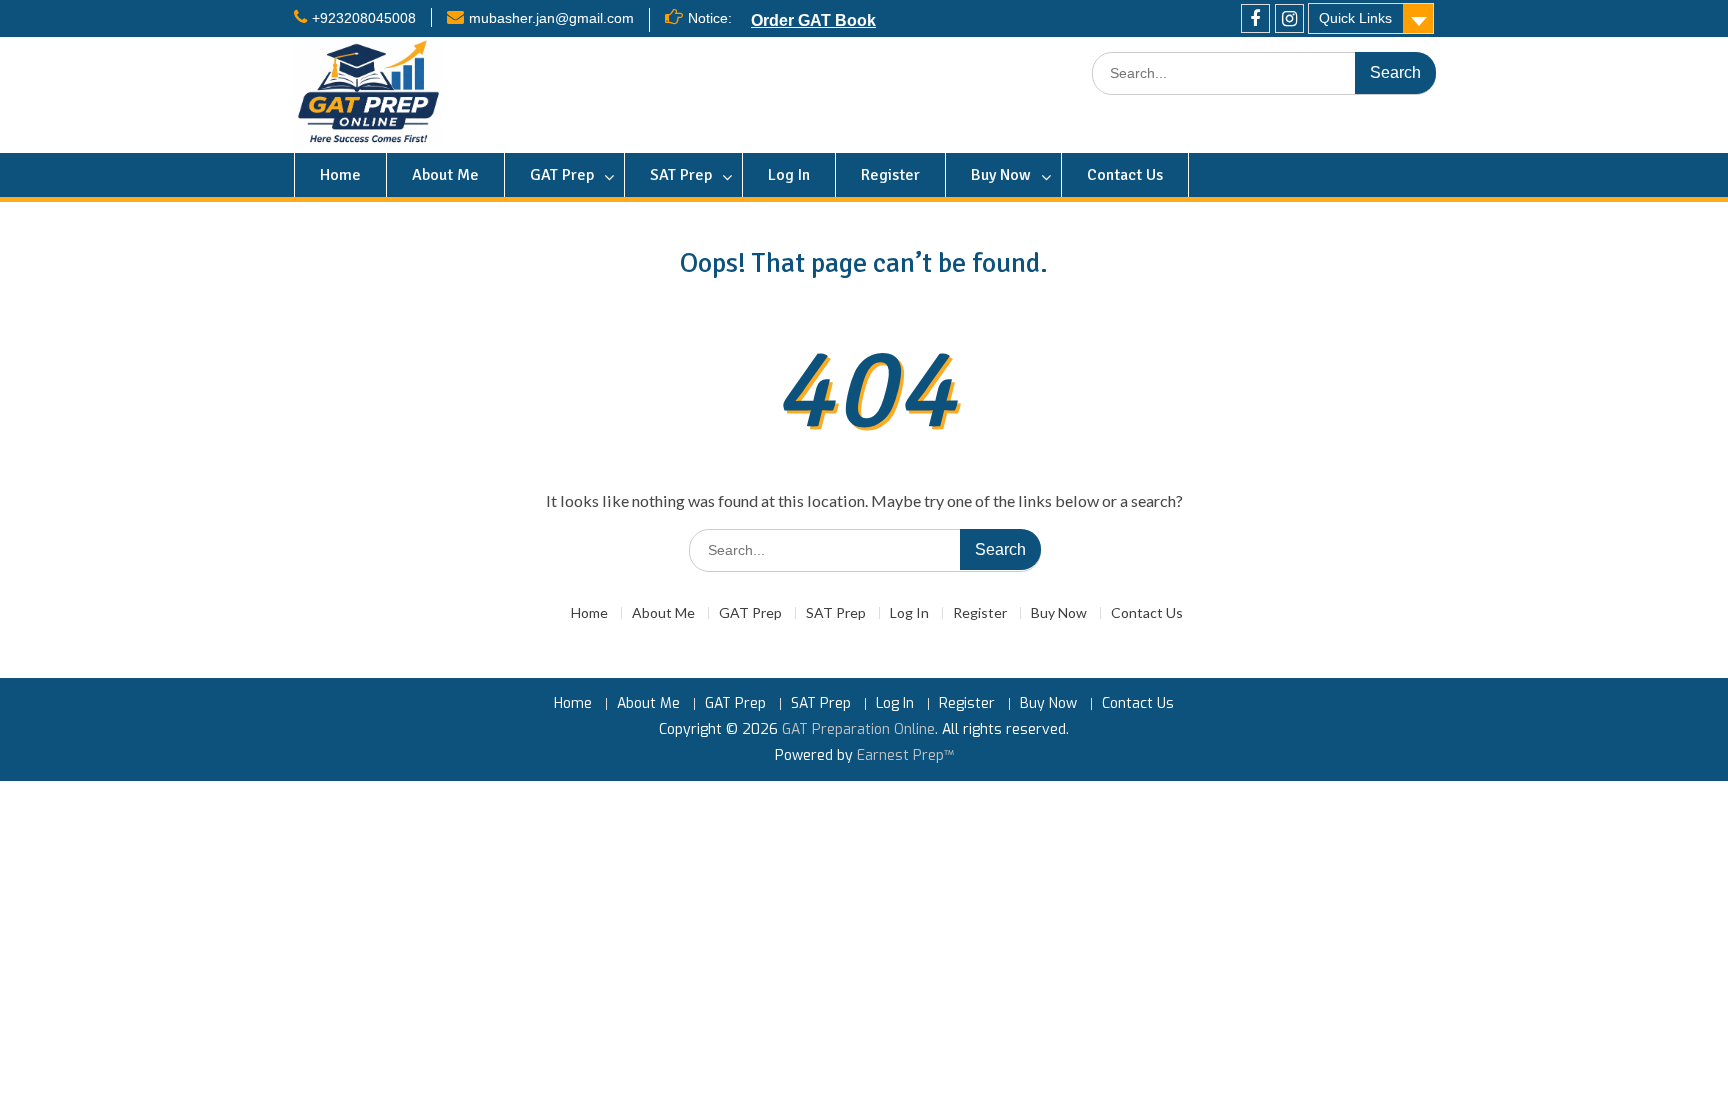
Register (890, 175)
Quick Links (1355, 18)
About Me (445, 175)
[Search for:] (1264, 73)
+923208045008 (364, 18)
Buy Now (1001, 175)
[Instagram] (1289, 18)
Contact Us (1125, 175)
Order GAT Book (813, 20)
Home (340, 175)
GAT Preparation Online (858, 729)
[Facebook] (1255, 18)
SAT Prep (681, 175)
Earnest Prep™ (905, 755)
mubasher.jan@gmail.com (551, 18)
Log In (789, 175)
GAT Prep (562, 175)
